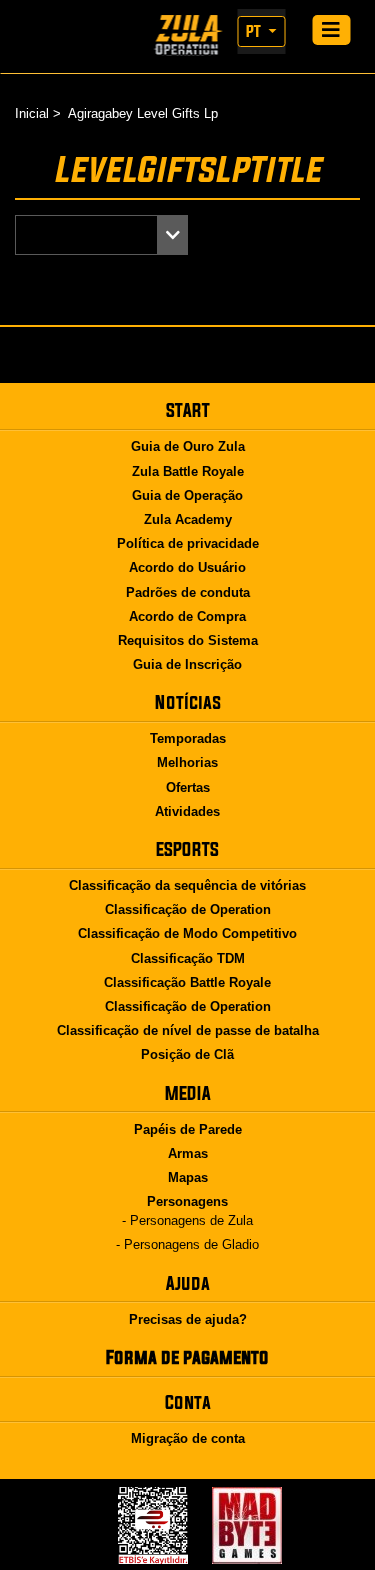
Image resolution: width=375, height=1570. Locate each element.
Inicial (32, 113)
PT (255, 31)
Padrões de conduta (188, 592)
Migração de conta (188, 1438)
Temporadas (188, 738)
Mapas (188, 1177)
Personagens (187, 1201)
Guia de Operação (187, 495)
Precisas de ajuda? (188, 1319)
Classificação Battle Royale (187, 982)
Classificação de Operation (188, 909)
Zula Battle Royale (188, 471)
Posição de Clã (187, 1054)
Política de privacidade (188, 543)
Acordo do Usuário (187, 567)
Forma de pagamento (187, 1357)
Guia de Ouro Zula (188, 446)
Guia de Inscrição (187, 664)
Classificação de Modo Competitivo (187, 933)
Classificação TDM (188, 958)
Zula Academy (188, 519)
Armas (188, 1153)
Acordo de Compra (187, 616)
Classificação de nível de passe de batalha (188, 1030)
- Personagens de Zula (187, 1220)
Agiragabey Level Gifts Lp (143, 113)
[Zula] (187, 35)
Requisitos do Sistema (188, 640)
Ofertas (188, 787)
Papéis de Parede (188, 1129)
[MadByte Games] (247, 1525)
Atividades (187, 811)
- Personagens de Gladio (187, 1244)
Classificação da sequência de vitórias (187, 885)
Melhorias (187, 762)
